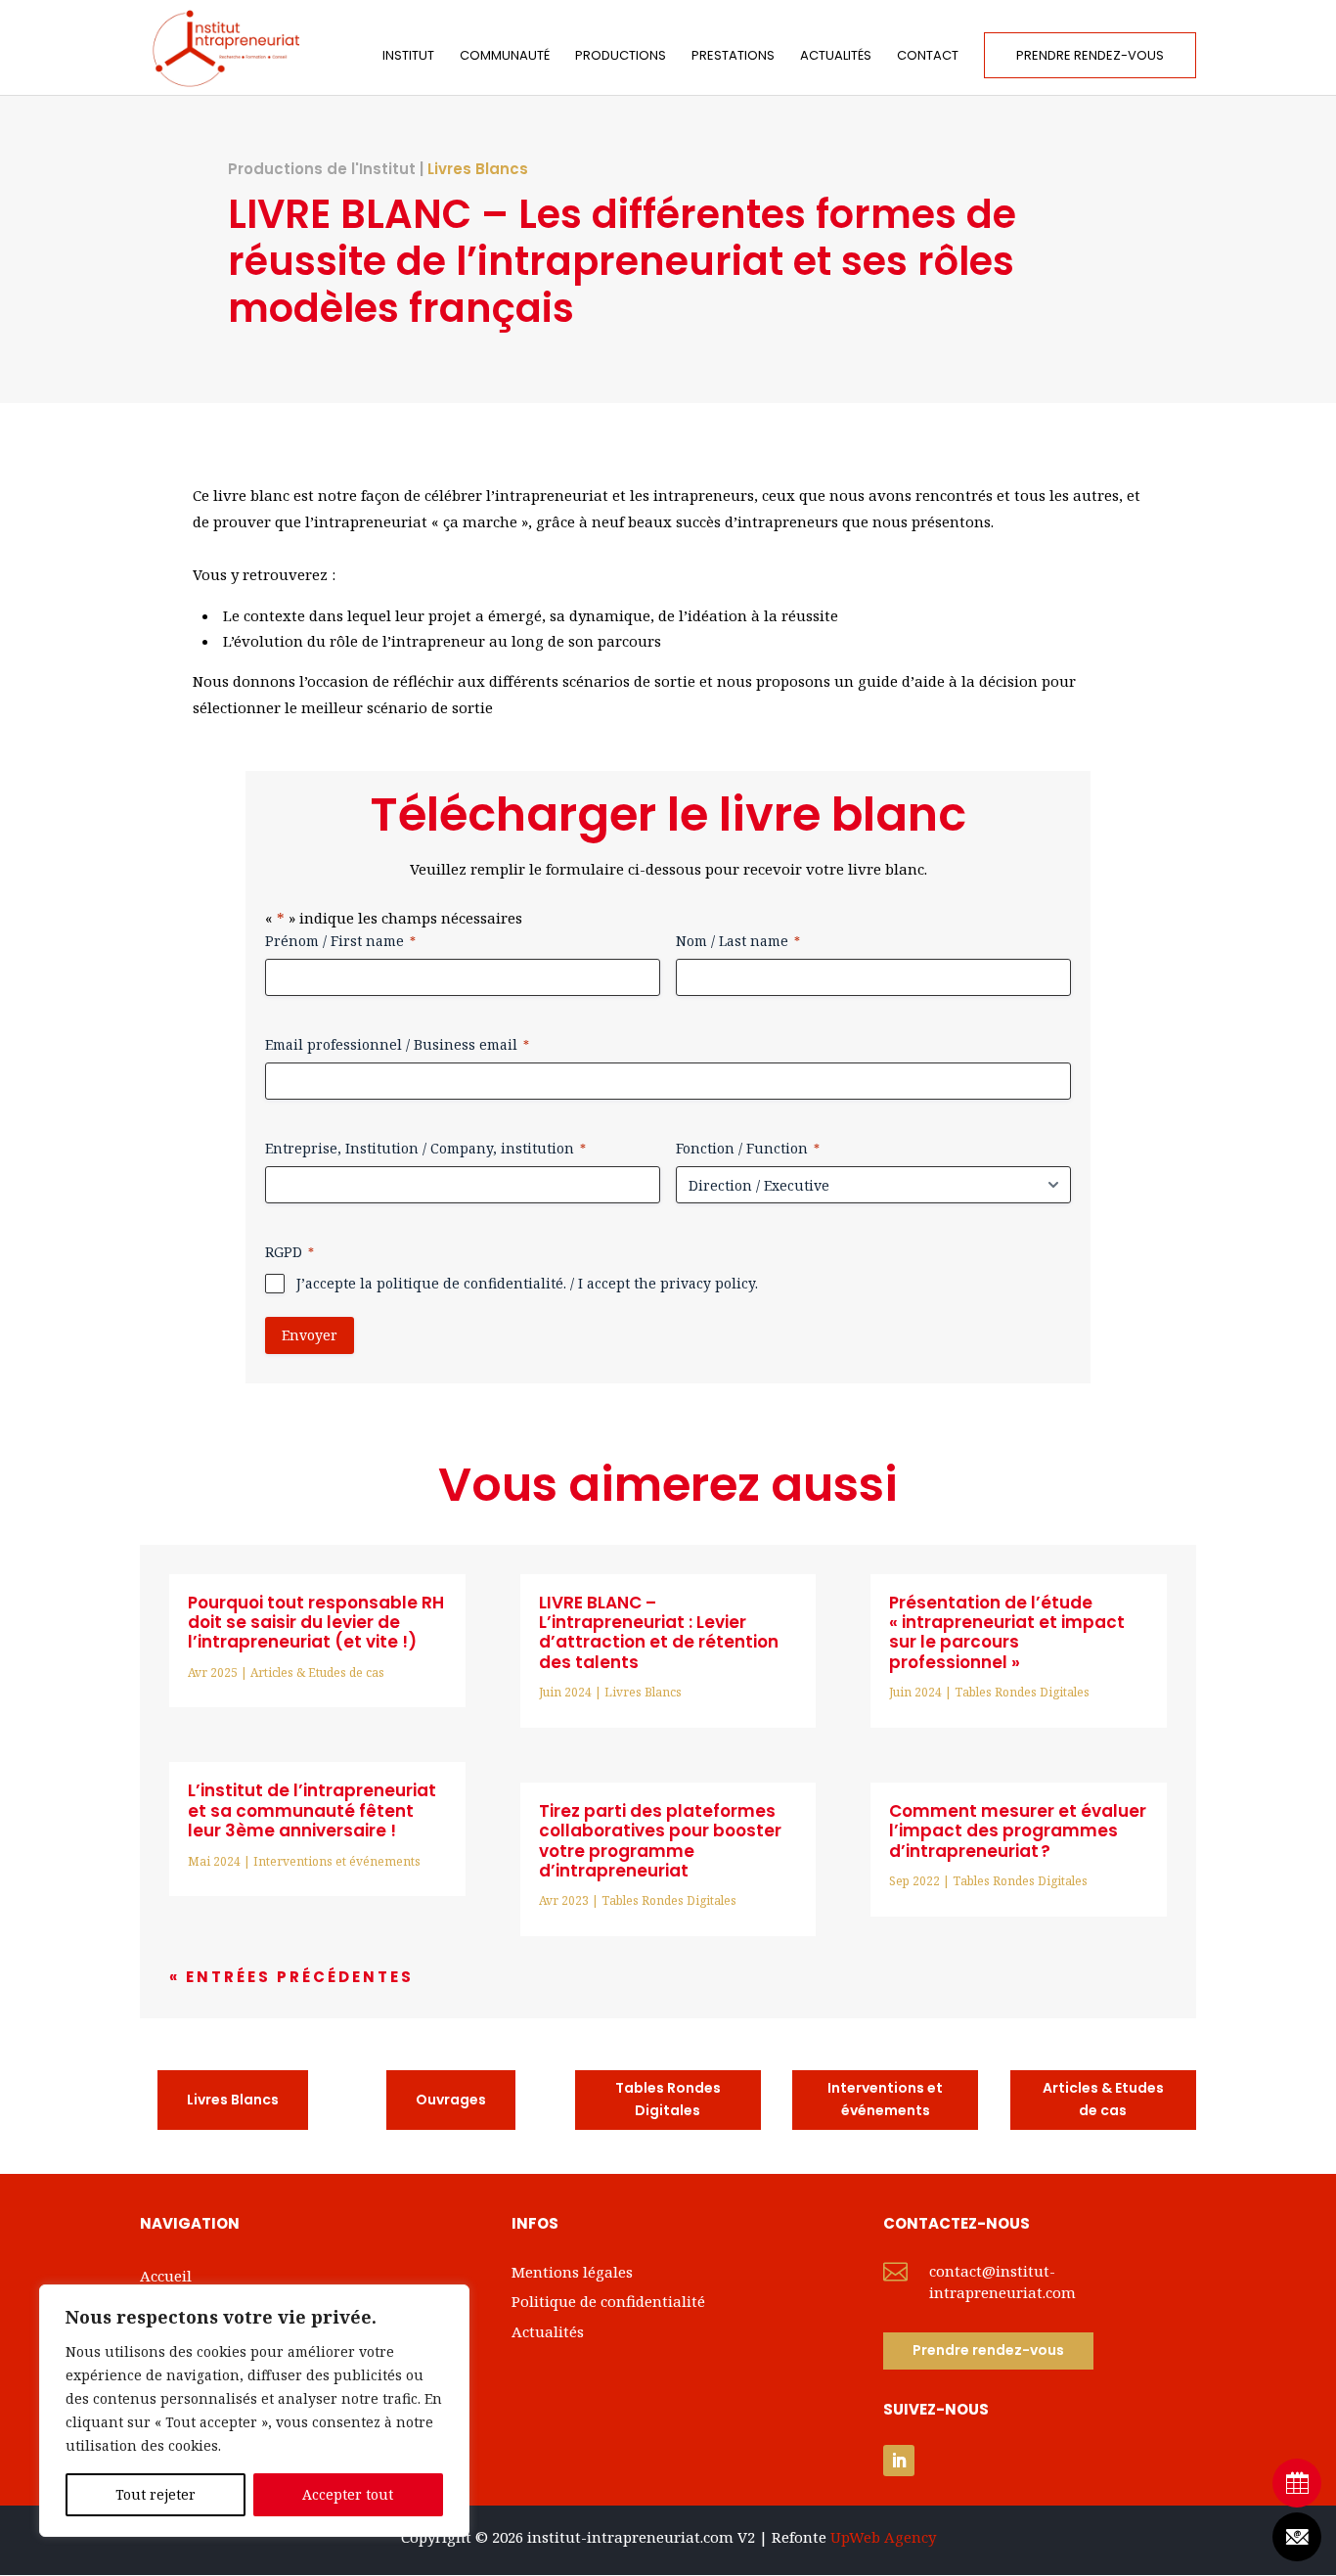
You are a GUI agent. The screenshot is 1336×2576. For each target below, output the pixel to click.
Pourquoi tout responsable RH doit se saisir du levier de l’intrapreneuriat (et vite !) (316, 1623)
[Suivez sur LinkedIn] (899, 2461)
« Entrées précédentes (291, 1977)
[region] (254, 2411)
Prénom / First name (340, 941)
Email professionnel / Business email (397, 1044)
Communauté (505, 57)
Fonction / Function (748, 1148)
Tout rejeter (156, 2494)
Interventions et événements (337, 1861)
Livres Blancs (478, 169)
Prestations (733, 57)
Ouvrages (451, 2100)
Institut (408, 57)
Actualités (836, 57)
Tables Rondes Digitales (669, 1900)
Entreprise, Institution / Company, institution (425, 1148)
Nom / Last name (738, 941)
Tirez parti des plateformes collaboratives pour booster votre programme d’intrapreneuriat (660, 1841)
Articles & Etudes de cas (317, 1672)
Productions (621, 57)
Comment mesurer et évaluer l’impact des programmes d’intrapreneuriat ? (1018, 1831)
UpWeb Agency (883, 2537)
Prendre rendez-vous (1090, 55)
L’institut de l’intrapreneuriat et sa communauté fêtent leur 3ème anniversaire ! (312, 1810)
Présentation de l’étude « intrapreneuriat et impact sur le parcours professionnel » (1007, 1632)
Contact (928, 57)
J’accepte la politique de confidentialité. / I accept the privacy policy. (527, 1283)
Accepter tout (348, 2494)
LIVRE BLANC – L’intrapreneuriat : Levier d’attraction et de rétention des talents (659, 1632)
